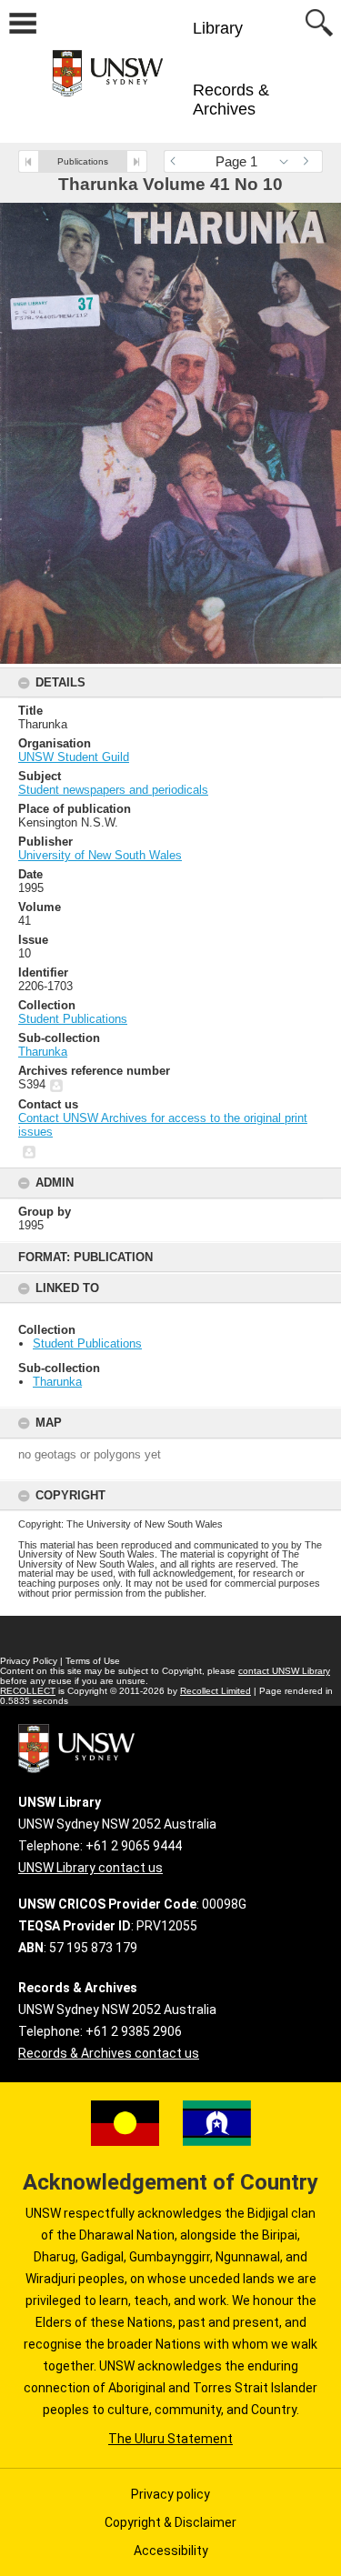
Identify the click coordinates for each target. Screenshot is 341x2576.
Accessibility (171, 2551)
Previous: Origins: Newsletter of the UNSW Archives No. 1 (29, 161)
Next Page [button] (309, 161)
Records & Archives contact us (109, 2053)
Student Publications (87, 1343)
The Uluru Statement (170, 2439)
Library (218, 28)
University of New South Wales (100, 855)
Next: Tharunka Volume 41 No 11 (137, 161)
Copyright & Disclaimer (170, 2522)
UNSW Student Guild (74, 757)
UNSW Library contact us (90, 1868)
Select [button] (289, 161)
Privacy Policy (29, 1661)
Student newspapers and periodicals (113, 790)
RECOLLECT (28, 1691)
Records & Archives (231, 100)
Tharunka (57, 1382)
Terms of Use (93, 1661)
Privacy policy (170, 2494)
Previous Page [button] (177, 161)
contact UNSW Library (284, 1671)
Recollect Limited (216, 1691)
